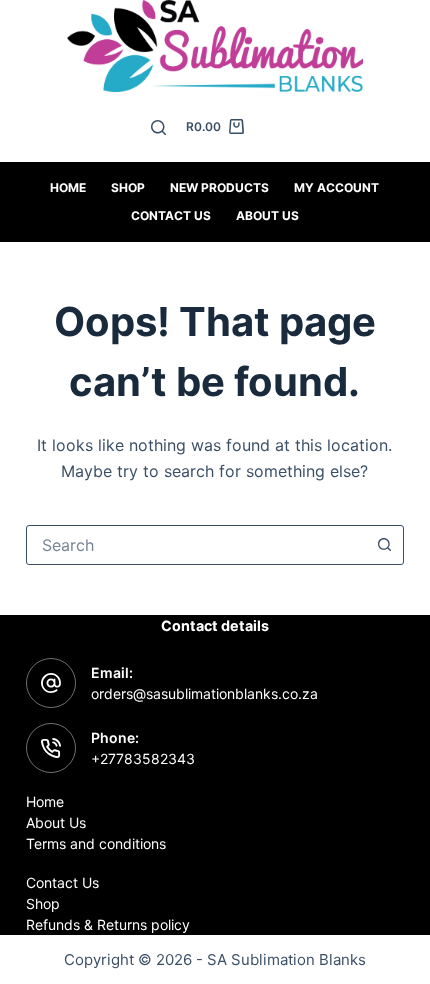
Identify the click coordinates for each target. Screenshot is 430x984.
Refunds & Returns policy (108, 924)
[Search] (158, 127)
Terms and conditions (96, 843)
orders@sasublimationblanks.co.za (204, 693)
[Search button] (384, 545)
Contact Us (62, 882)
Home (68, 187)
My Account (336, 187)
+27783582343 (143, 758)
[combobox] (196, 545)
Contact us (171, 215)
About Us (267, 215)
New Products (219, 187)
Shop (128, 187)
